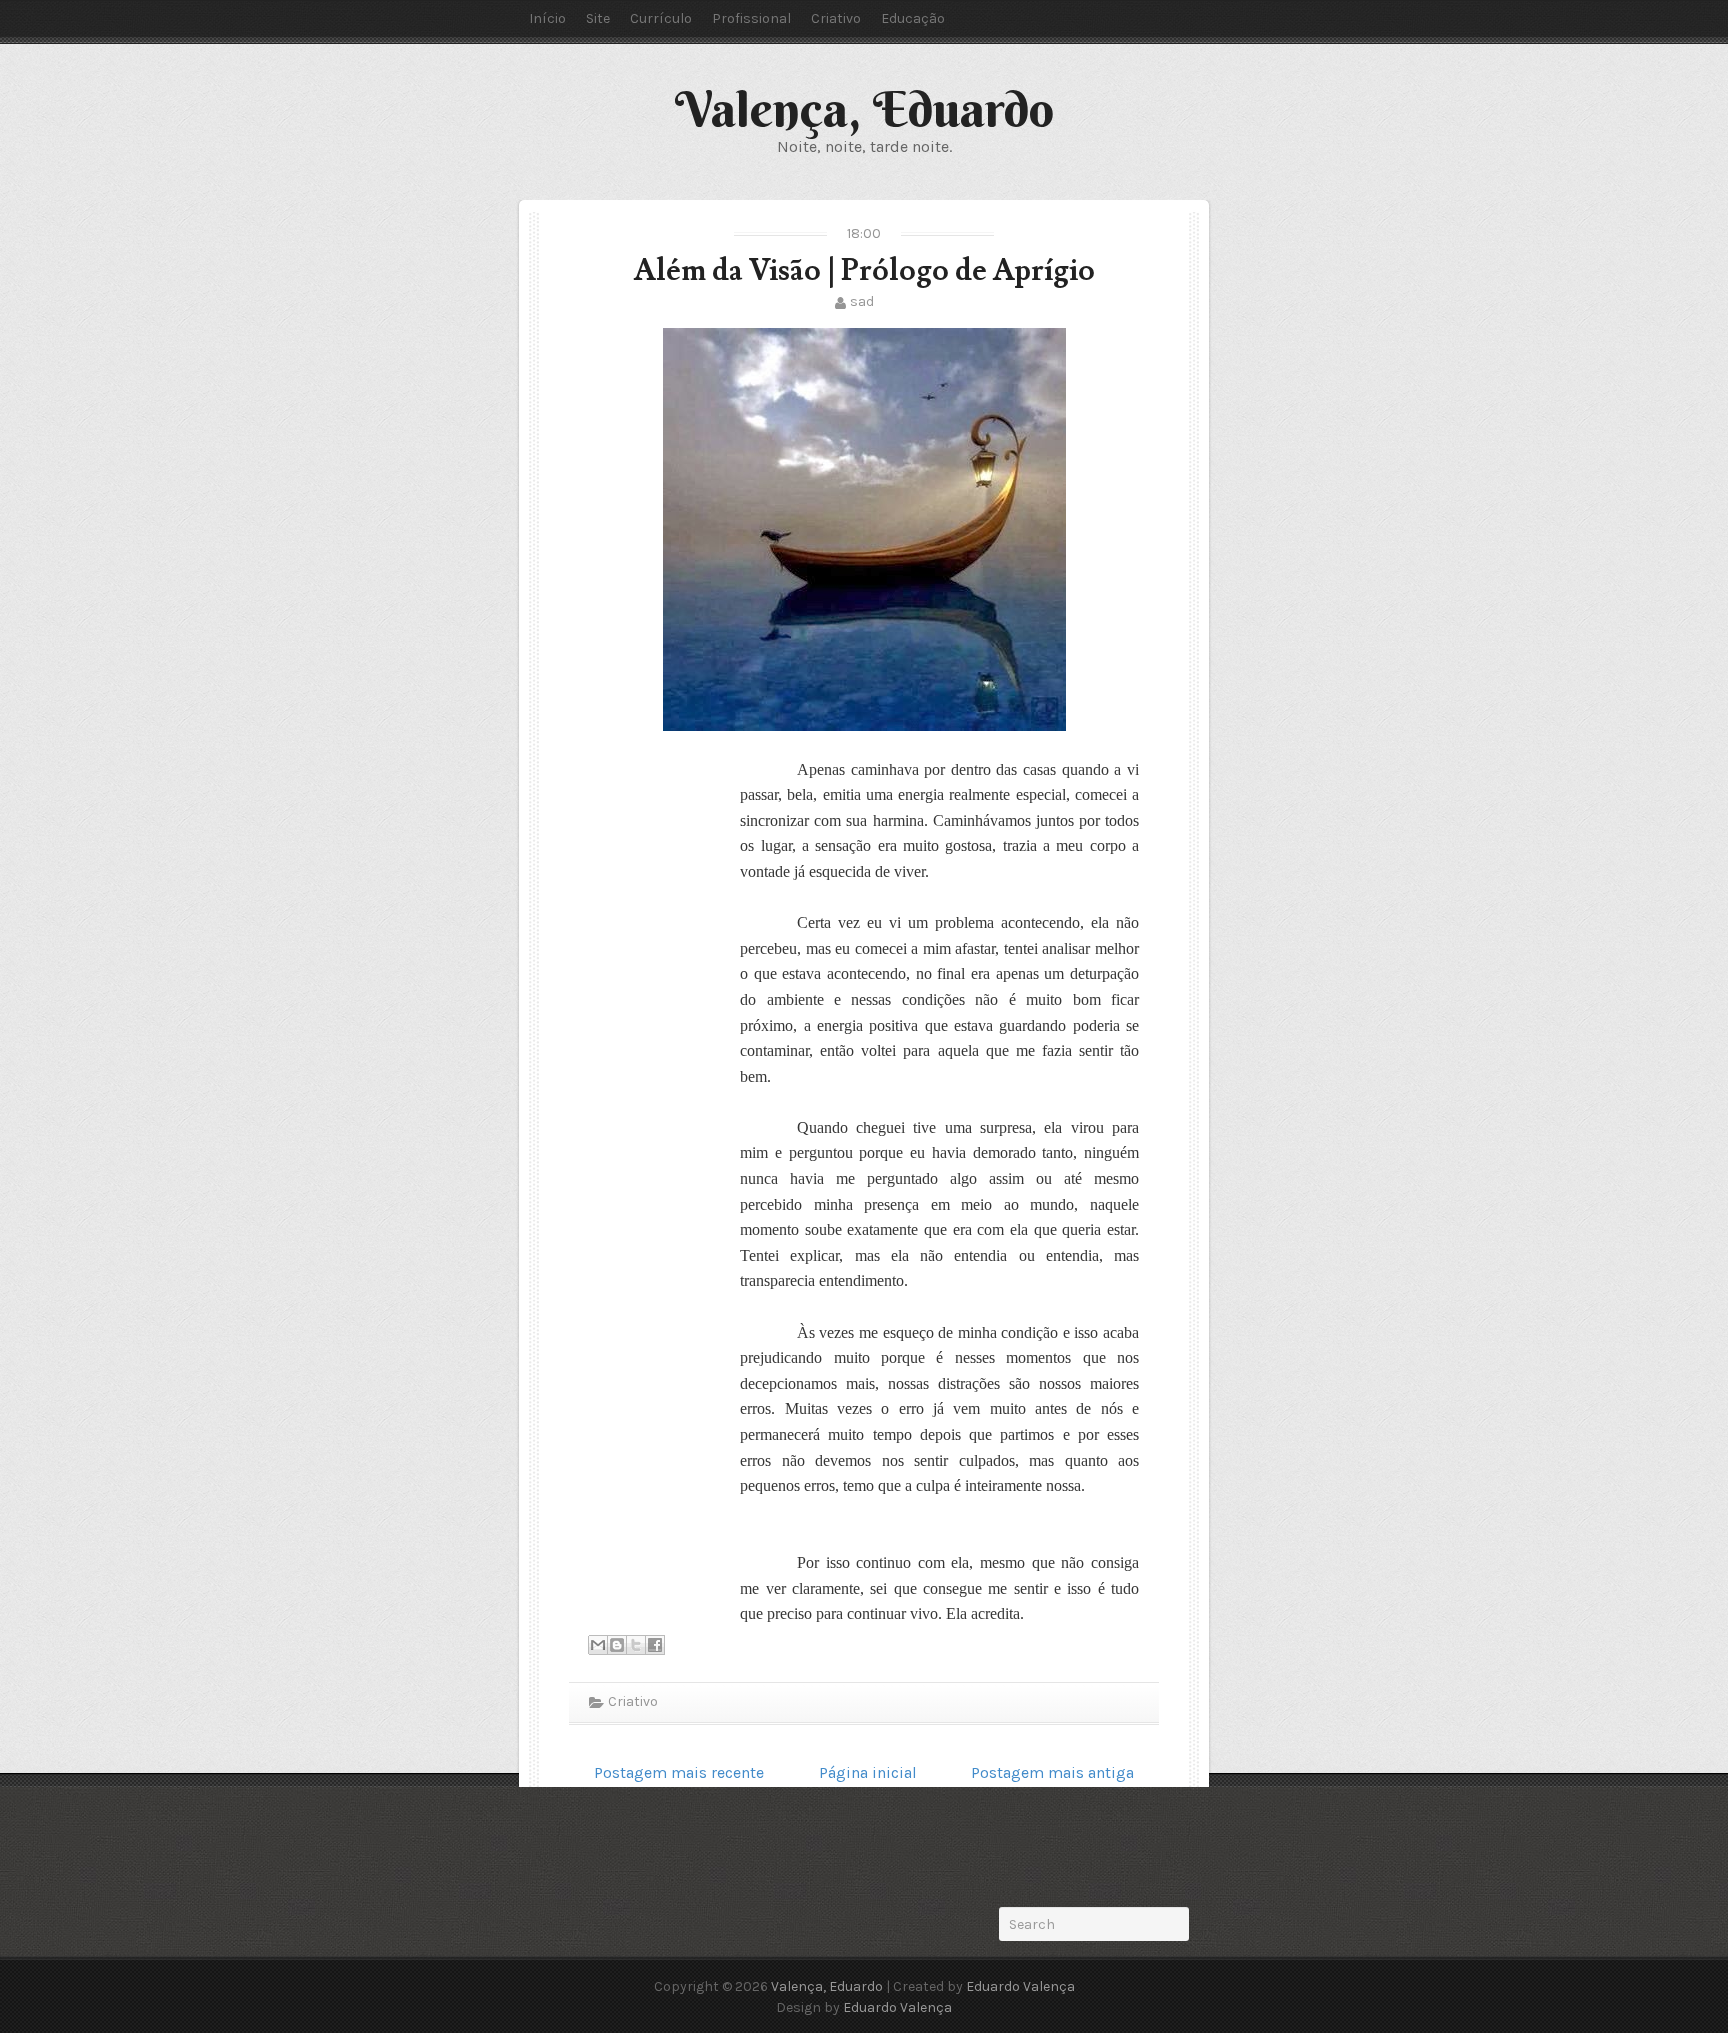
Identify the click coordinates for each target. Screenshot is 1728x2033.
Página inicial (868, 1772)
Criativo (836, 18)
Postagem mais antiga (1052, 1772)
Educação (913, 18)
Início (547, 18)
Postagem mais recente (679, 1772)
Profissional (751, 18)
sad (862, 301)
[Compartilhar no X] (636, 1645)
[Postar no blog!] (617, 1645)
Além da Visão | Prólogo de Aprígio (864, 270)
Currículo (661, 18)
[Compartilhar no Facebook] (655, 1645)
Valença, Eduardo (864, 109)
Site (598, 18)
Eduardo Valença (1020, 1986)
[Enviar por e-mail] (598, 1645)
